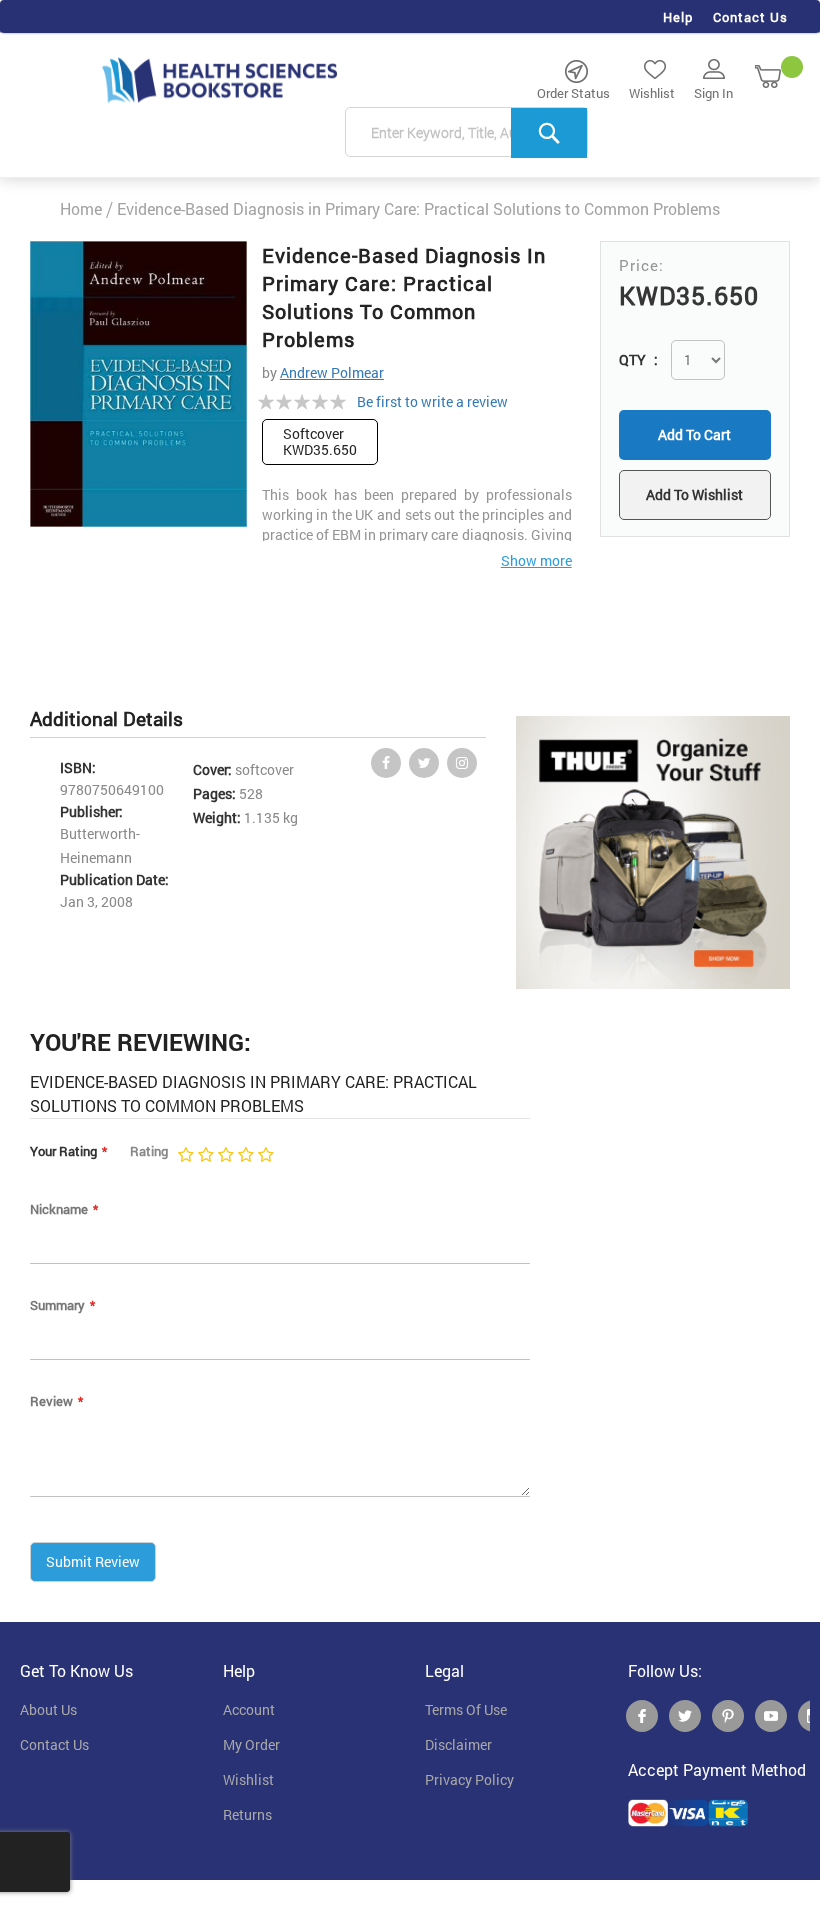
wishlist (248, 1780)
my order (251, 1745)
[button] (695, 495)
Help (678, 17)
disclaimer (458, 1745)
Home (81, 208)
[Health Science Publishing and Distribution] (220, 79)
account (249, 1710)
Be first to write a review (432, 401)
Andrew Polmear (332, 372)
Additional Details (106, 718)
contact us (54, 1745)
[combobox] (466, 133)
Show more (536, 560)
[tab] (116, 719)
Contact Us (750, 17)
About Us (48, 1710)
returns (247, 1815)
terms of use (466, 1710)
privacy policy (469, 1780)
